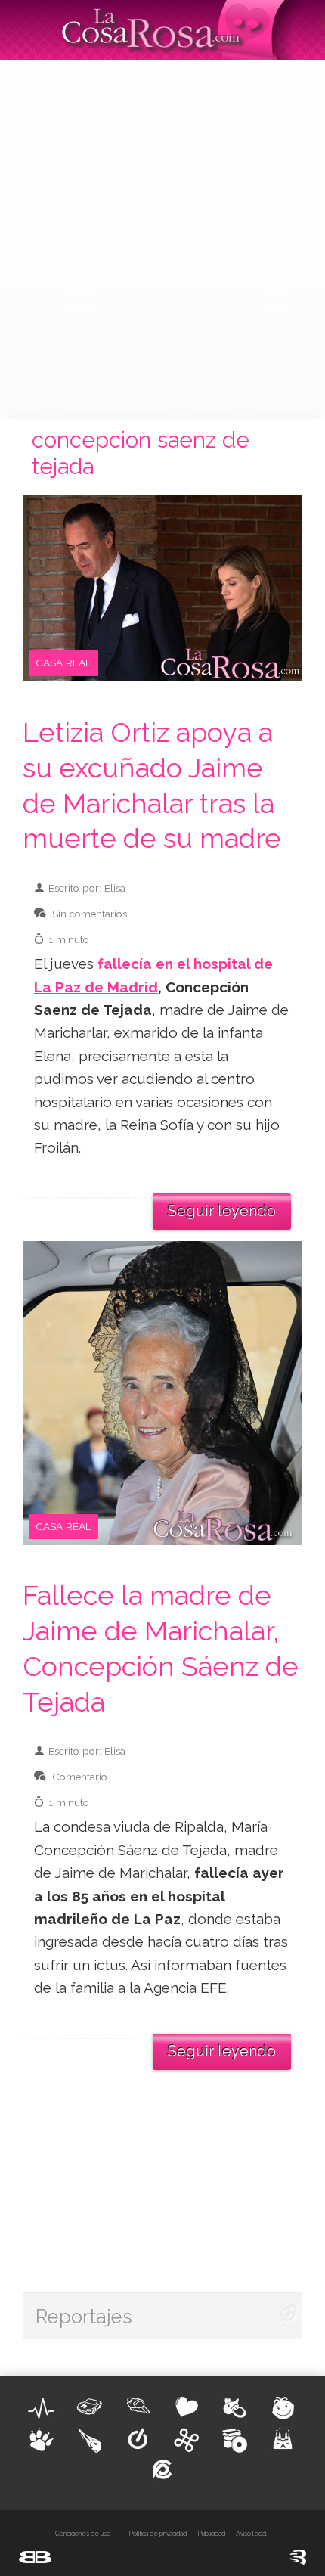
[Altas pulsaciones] (42, 2408)
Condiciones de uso (83, 2534)
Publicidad (211, 2534)
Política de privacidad (158, 2534)
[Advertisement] (162, 237)
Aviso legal (251, 2534)
